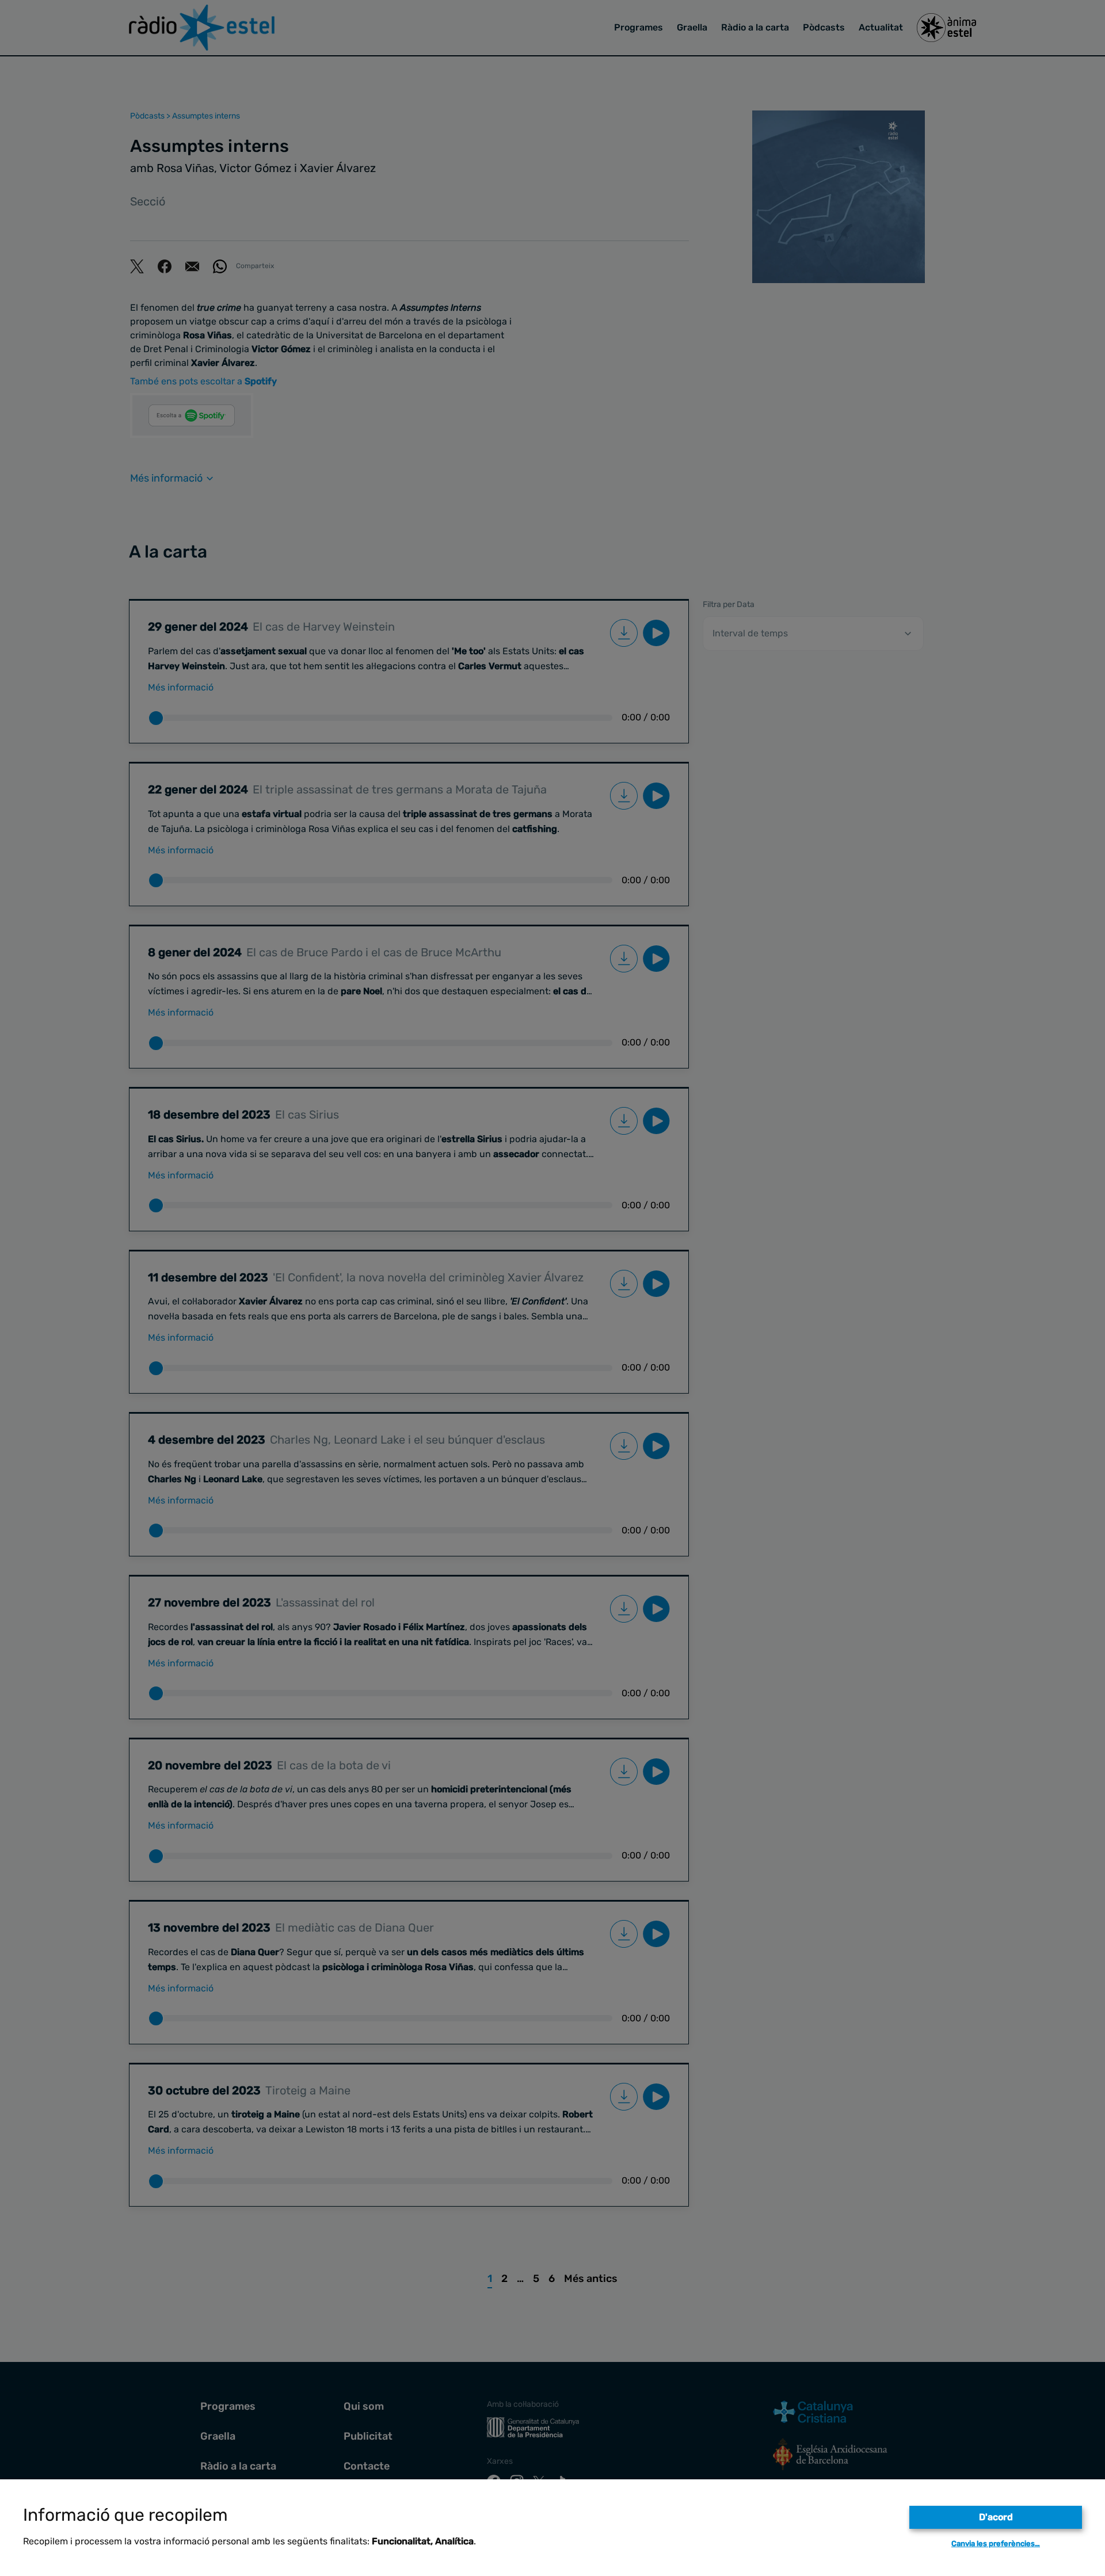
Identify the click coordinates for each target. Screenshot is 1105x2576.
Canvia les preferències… (996, 2543)
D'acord (996, 2517)
